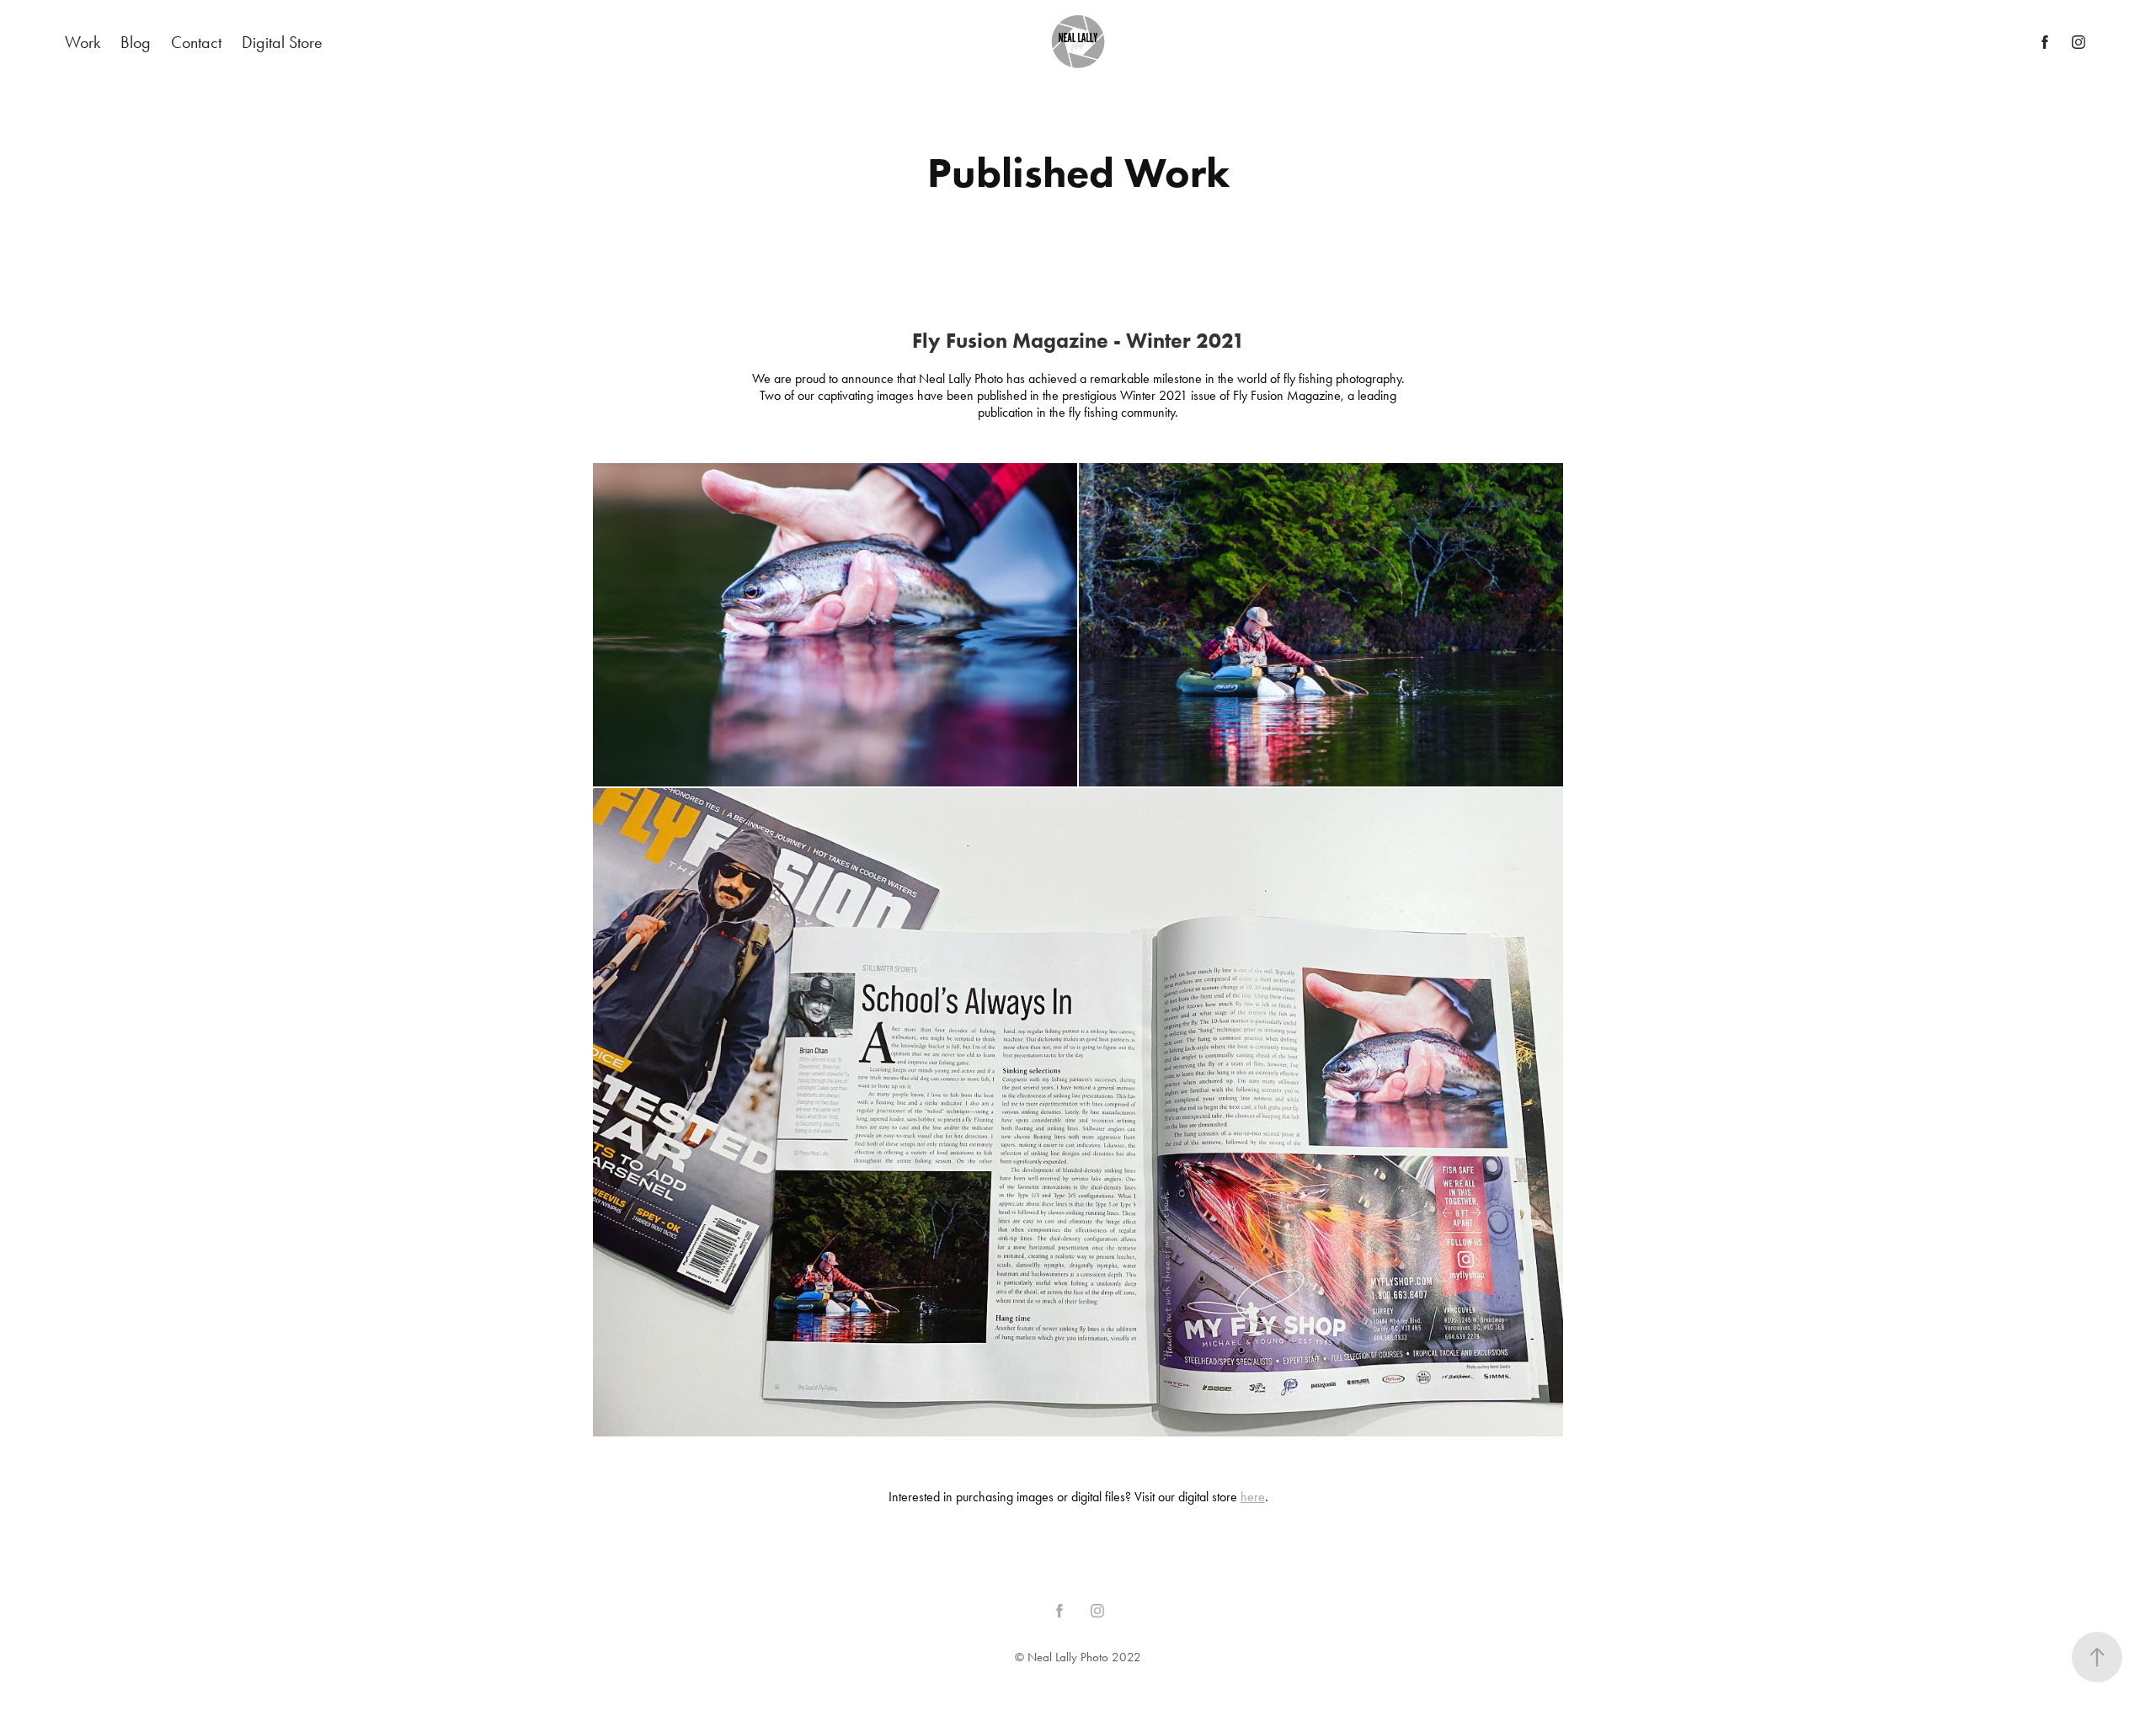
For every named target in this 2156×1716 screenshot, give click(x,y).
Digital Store (282, 42)
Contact (196, 42)
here (1253, 1497)
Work (83, 42)
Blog (136, 42)
